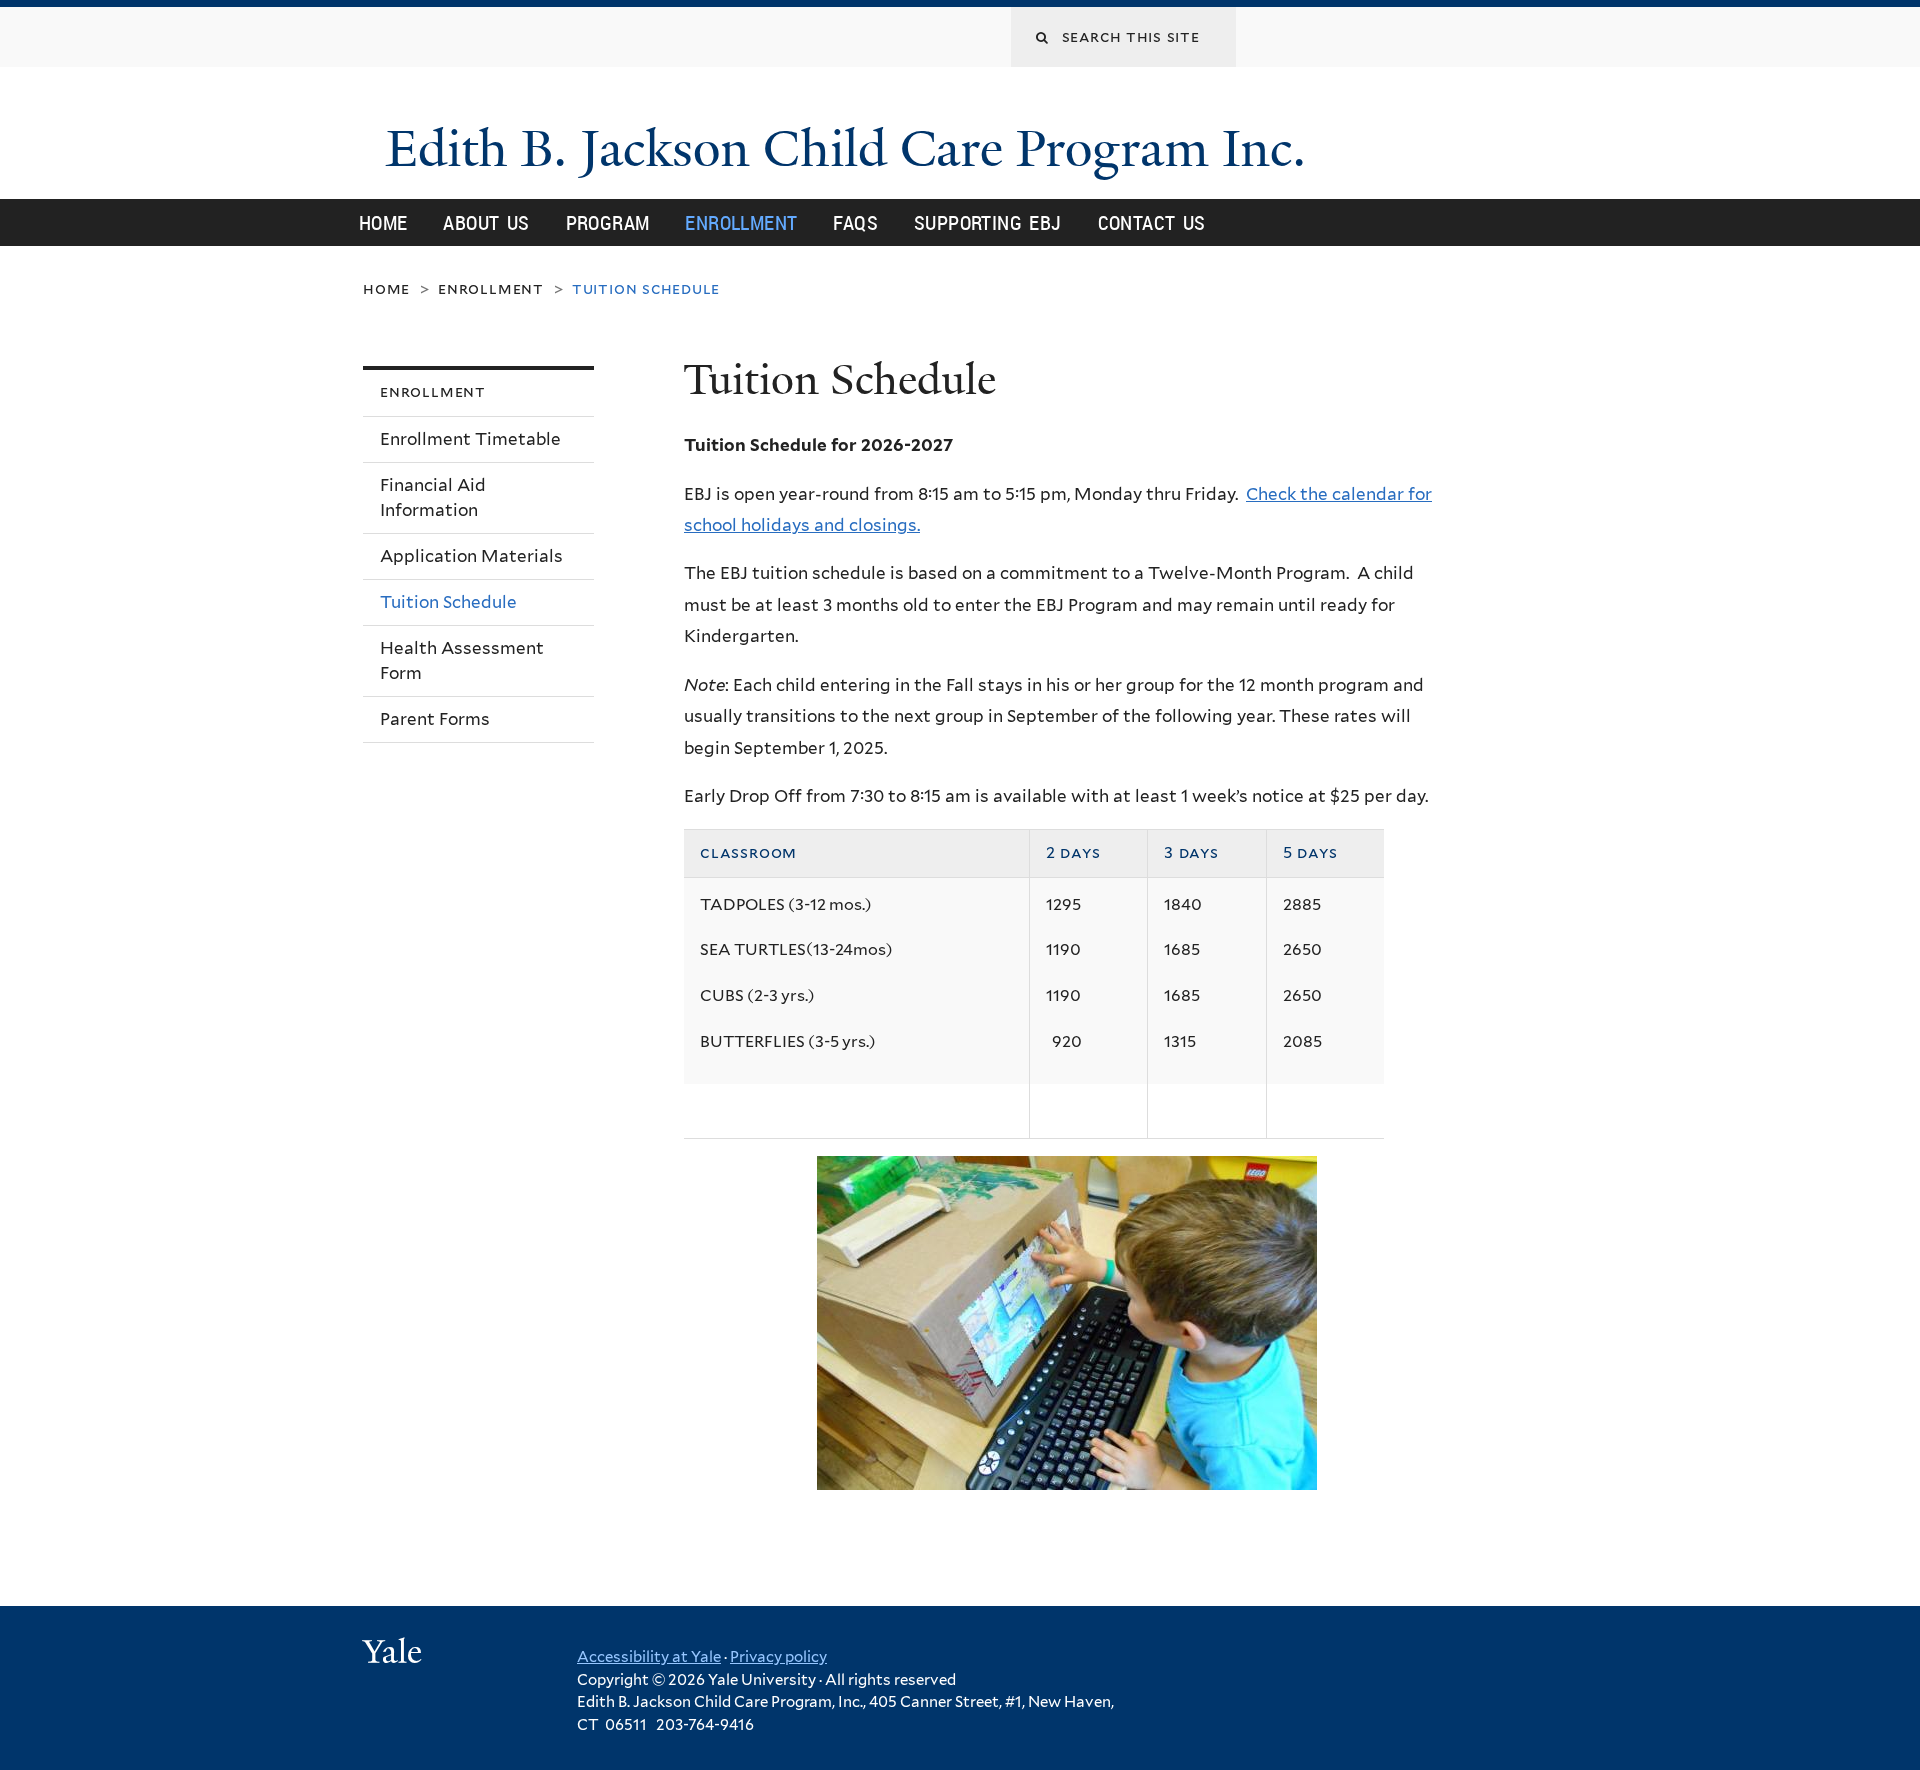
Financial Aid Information (433, 497)
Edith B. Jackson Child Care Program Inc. (852, 149)
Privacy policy (778, 1657)
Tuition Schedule (448, 602)
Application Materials (471, 556)
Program (608, 222)
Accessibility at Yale (649, 1657)
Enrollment (741, 222)
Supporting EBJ (988, 222)
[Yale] (395, 1654)
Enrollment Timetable (470, 439)
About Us (486, 222)
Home (383, 222)
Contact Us (1152, 222)
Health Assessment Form (462, 660)
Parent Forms (435, 719)
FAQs (855, 222)
